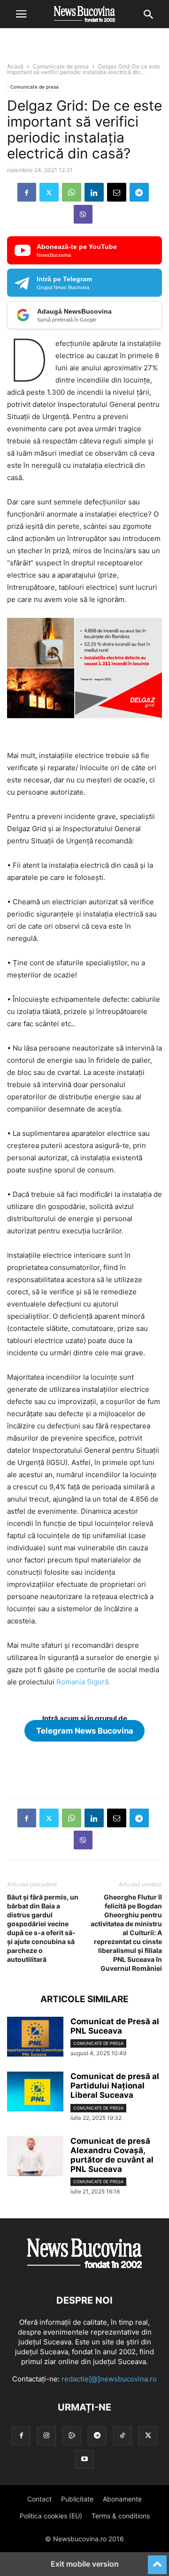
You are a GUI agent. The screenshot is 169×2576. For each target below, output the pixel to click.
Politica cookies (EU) (51, 2516)
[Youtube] (84, 2459)
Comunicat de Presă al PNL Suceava (115, 2026)
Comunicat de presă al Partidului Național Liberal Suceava (115, 2086)
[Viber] (83, 214)
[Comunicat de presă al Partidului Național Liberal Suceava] (35, 2093)
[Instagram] (46, 2436)
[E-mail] (117, 192)
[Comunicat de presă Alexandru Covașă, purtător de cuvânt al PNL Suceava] (35, 2157)
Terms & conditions (121, 2516)
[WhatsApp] (72, 192)
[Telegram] (139, 192)
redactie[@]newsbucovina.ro (109, 2379)
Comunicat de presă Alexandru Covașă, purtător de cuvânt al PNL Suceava (112, 2155)
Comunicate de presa (61, 66)
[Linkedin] (94, 192)
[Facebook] (27, 192)
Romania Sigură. (83, 1682)
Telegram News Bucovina (85, 1731)
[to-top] (157, 2561)
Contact (39, 2499)
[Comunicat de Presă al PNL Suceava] (35, 2038)
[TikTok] (123, 2436)
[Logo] (84, 2272)
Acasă (15, 66)
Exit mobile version (85, 2564)
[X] (49, 192)
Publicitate (77, 2499)
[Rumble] (72, 2436)
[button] (21, 14)
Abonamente (122, 2499)
